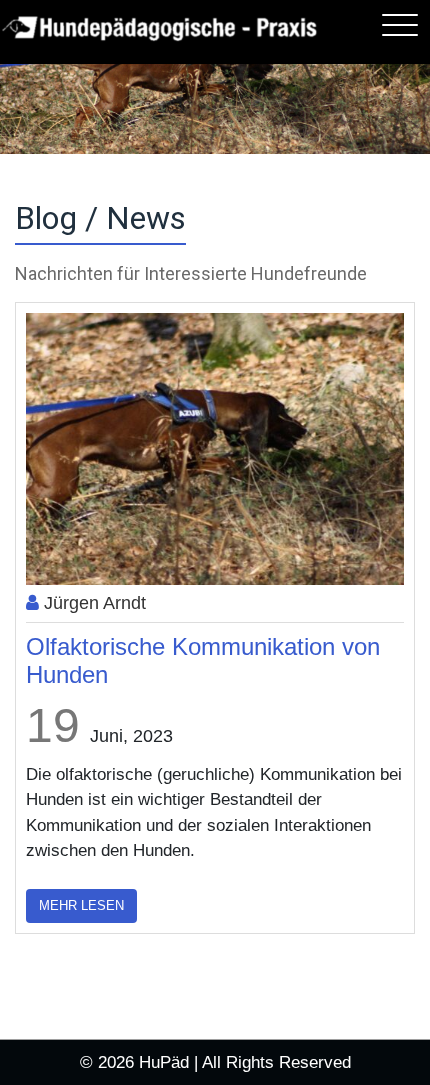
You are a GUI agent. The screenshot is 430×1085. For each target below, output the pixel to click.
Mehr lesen (81, 905)
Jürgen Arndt (92, 603)
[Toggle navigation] (400, 25)
